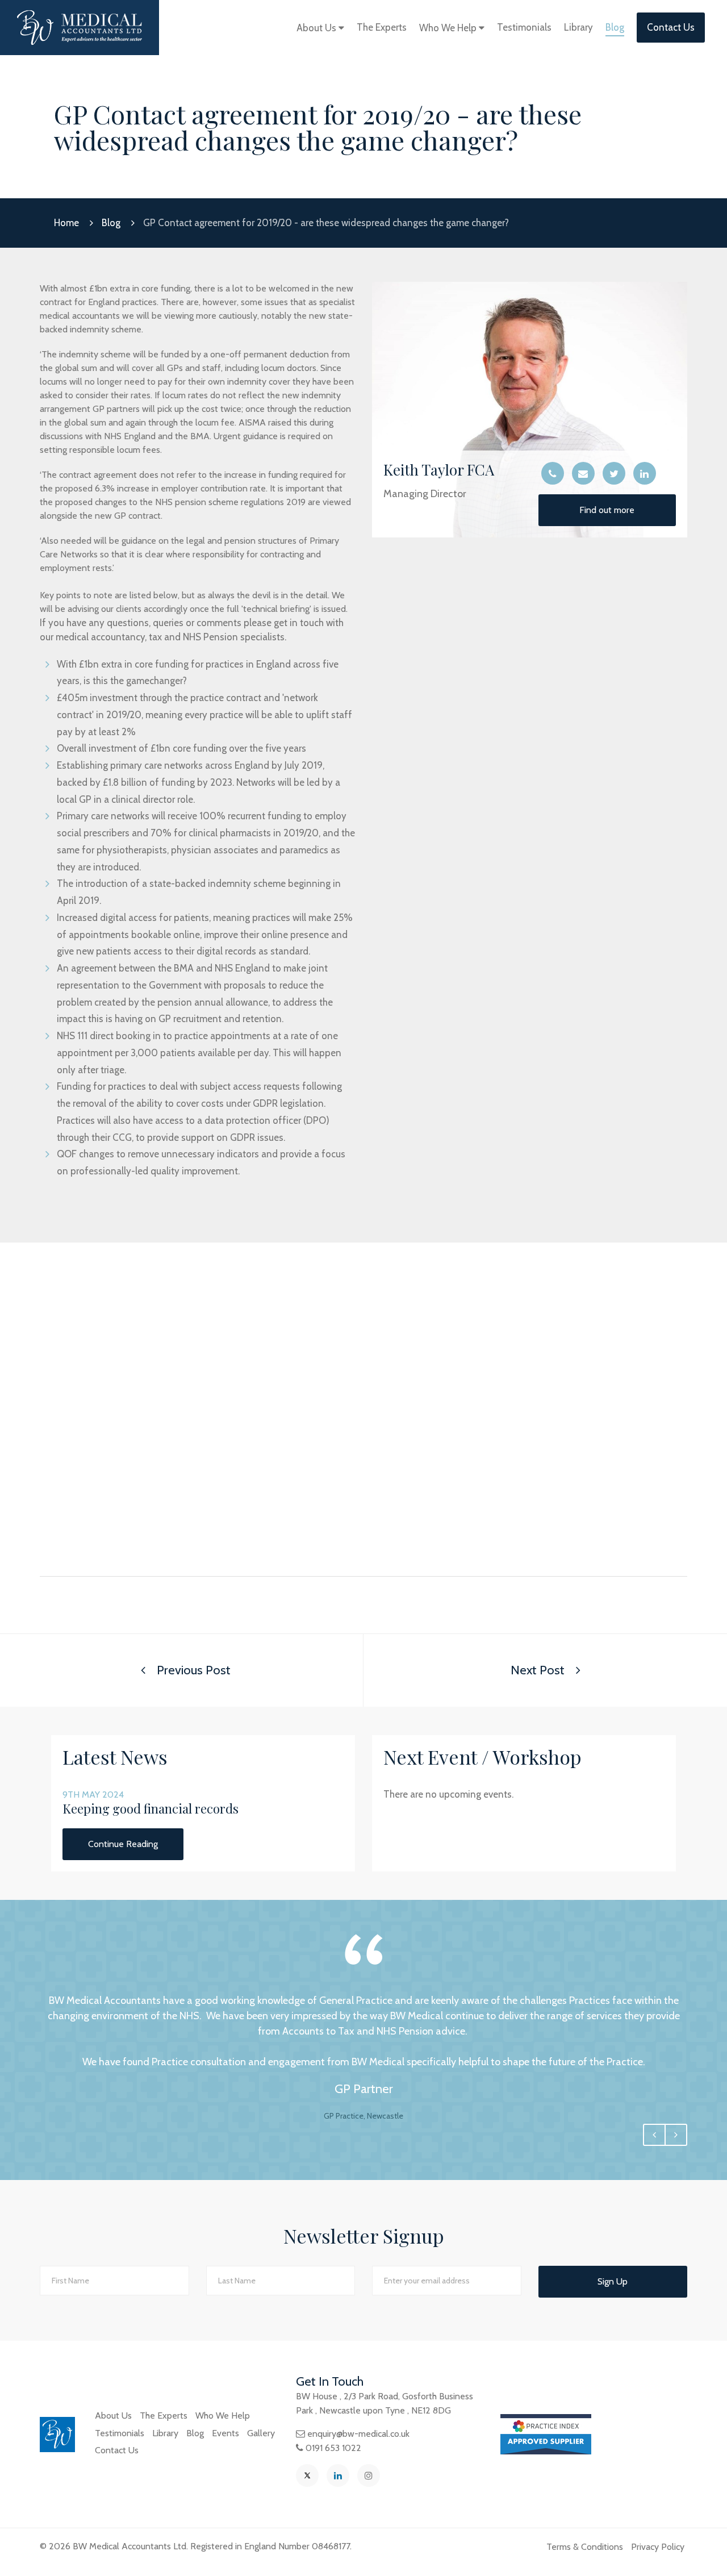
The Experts (382, 27)
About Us (317, 28)
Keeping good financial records (151, 1808)
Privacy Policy (658, 2547)
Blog (615, 27)
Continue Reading (123, 1844)
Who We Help (449, 28)
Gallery (261, 2433)
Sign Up (613, 2281)
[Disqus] (363, 1419)
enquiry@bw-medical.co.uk (358, 2434)
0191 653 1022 (333, 2448)
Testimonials (524, 27)
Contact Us (671, 27)
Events (225, 2433)
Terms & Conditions (585, 2547)
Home (66, 223)
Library (578, 27)
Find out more (607, 510)
